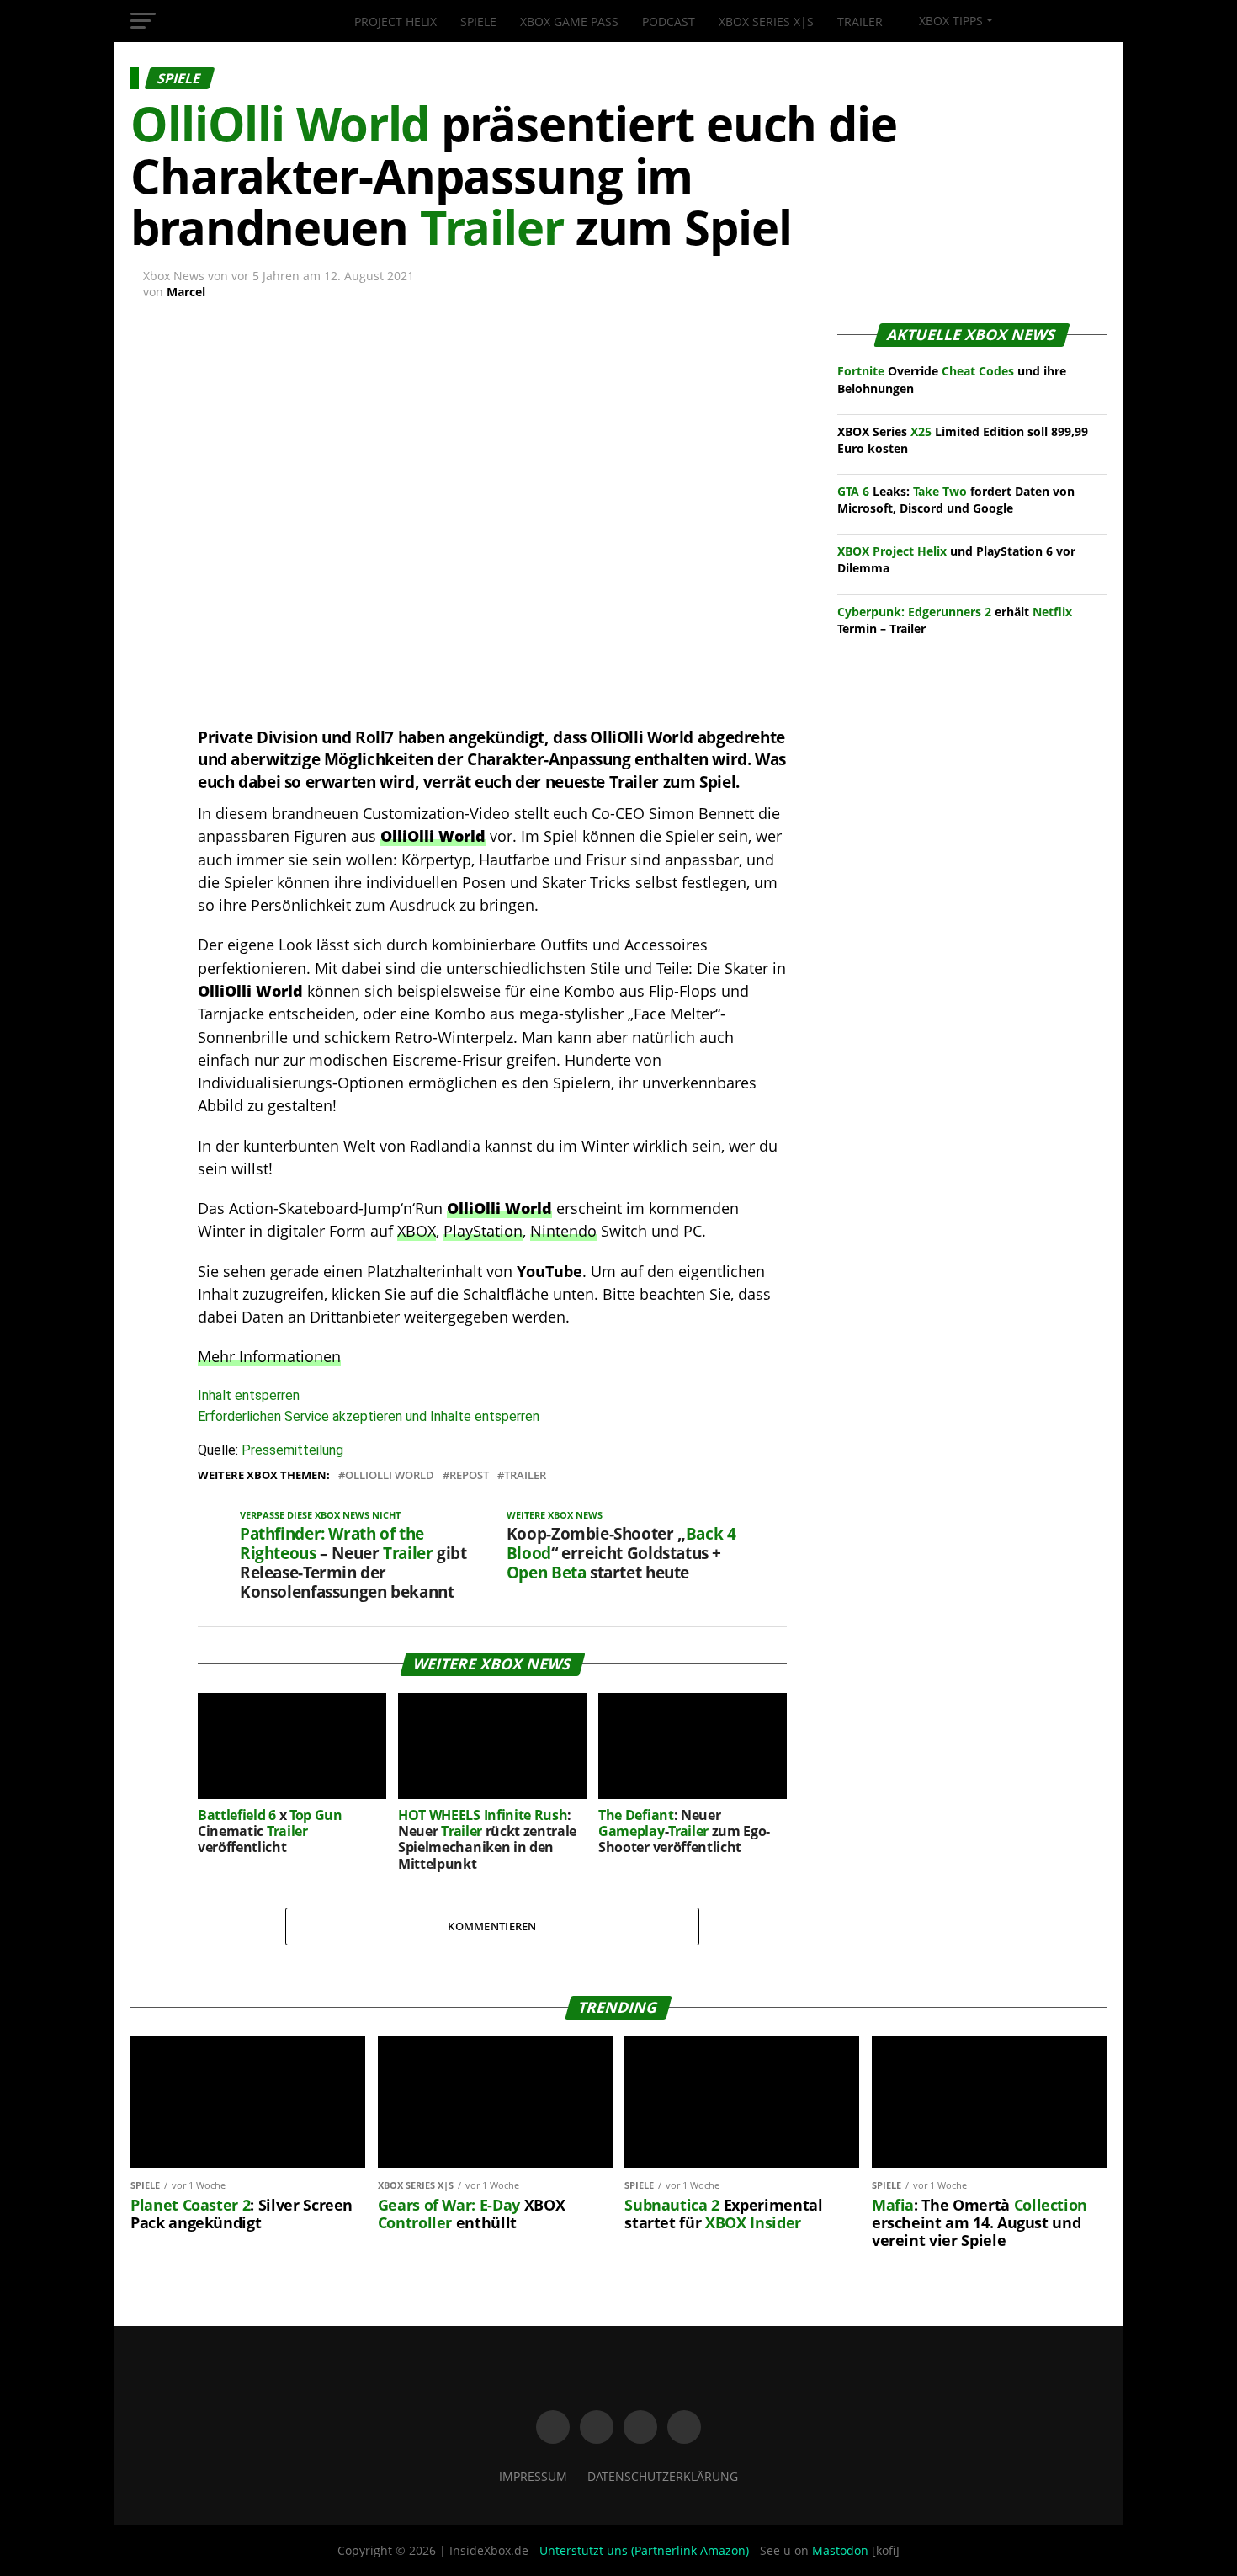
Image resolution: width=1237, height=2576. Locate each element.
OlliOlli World (390, 1475)
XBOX (417, 1231)
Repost (469, 1475)
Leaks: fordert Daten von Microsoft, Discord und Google (956, 500)
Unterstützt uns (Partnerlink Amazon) (644, 2550)
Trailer (860, 21)
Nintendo (563, 1231)
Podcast (669, 21)
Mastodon (840, 2550)
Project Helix (396, 21)
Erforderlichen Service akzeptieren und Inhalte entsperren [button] (369, 1416)
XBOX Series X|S (766, 21)
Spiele (478, 21)
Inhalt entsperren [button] (249, 1395)
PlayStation (483, 1231)
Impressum (533, 2476)
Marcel (186, 292)
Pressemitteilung (292, 1450)
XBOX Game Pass (569, 21)
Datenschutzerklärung (663, 2476)
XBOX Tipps (949, 21)
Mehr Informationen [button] (269, 1356)
